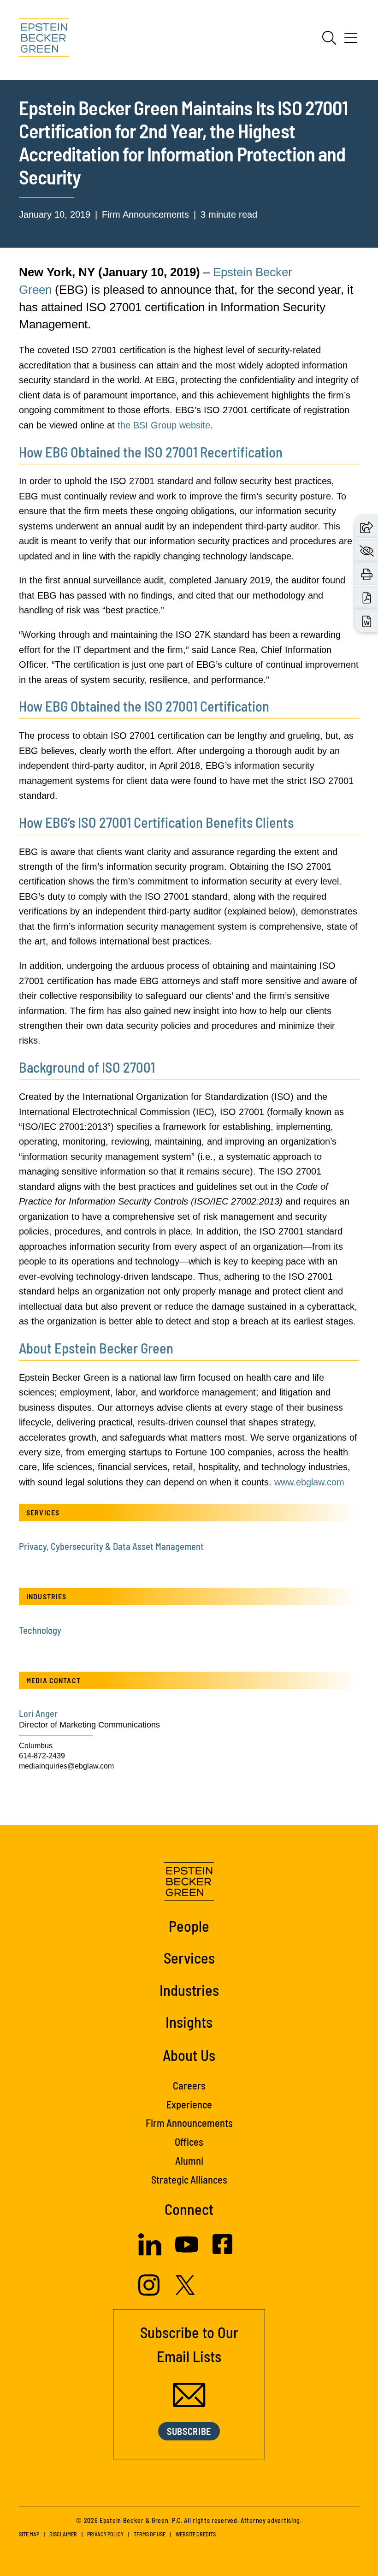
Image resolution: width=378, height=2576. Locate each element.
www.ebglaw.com (309, 1482)
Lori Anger (38, 1713)
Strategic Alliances (189, 2179)
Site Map (29, 2534)
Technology (40, 1630)
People (189, 1926)
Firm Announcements (189, 2123)
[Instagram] (150, 2293)
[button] (366, 526)
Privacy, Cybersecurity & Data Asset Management (111, 1546)
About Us (189, 2055)
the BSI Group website (164, 425)
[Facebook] (222, 2251)
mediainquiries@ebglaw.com (66, 1766)
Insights (189, 2022)
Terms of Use (150, 2534)
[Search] (329, 38)
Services (189, 1958)
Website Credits (196, 2534)
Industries (189, 1990)
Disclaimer (63, 2534)
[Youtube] (187, 2253)
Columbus (36, 1746)
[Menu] (351, 41)
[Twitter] (185, 2292)
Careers (189, 2085)
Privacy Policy (105, 2534)
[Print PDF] (367, 597)
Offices (189, 2142)
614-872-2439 (42, 1756)
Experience (189, 2104)
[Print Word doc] (367, 621)
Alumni (189, 2161)
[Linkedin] (150, 2253)
